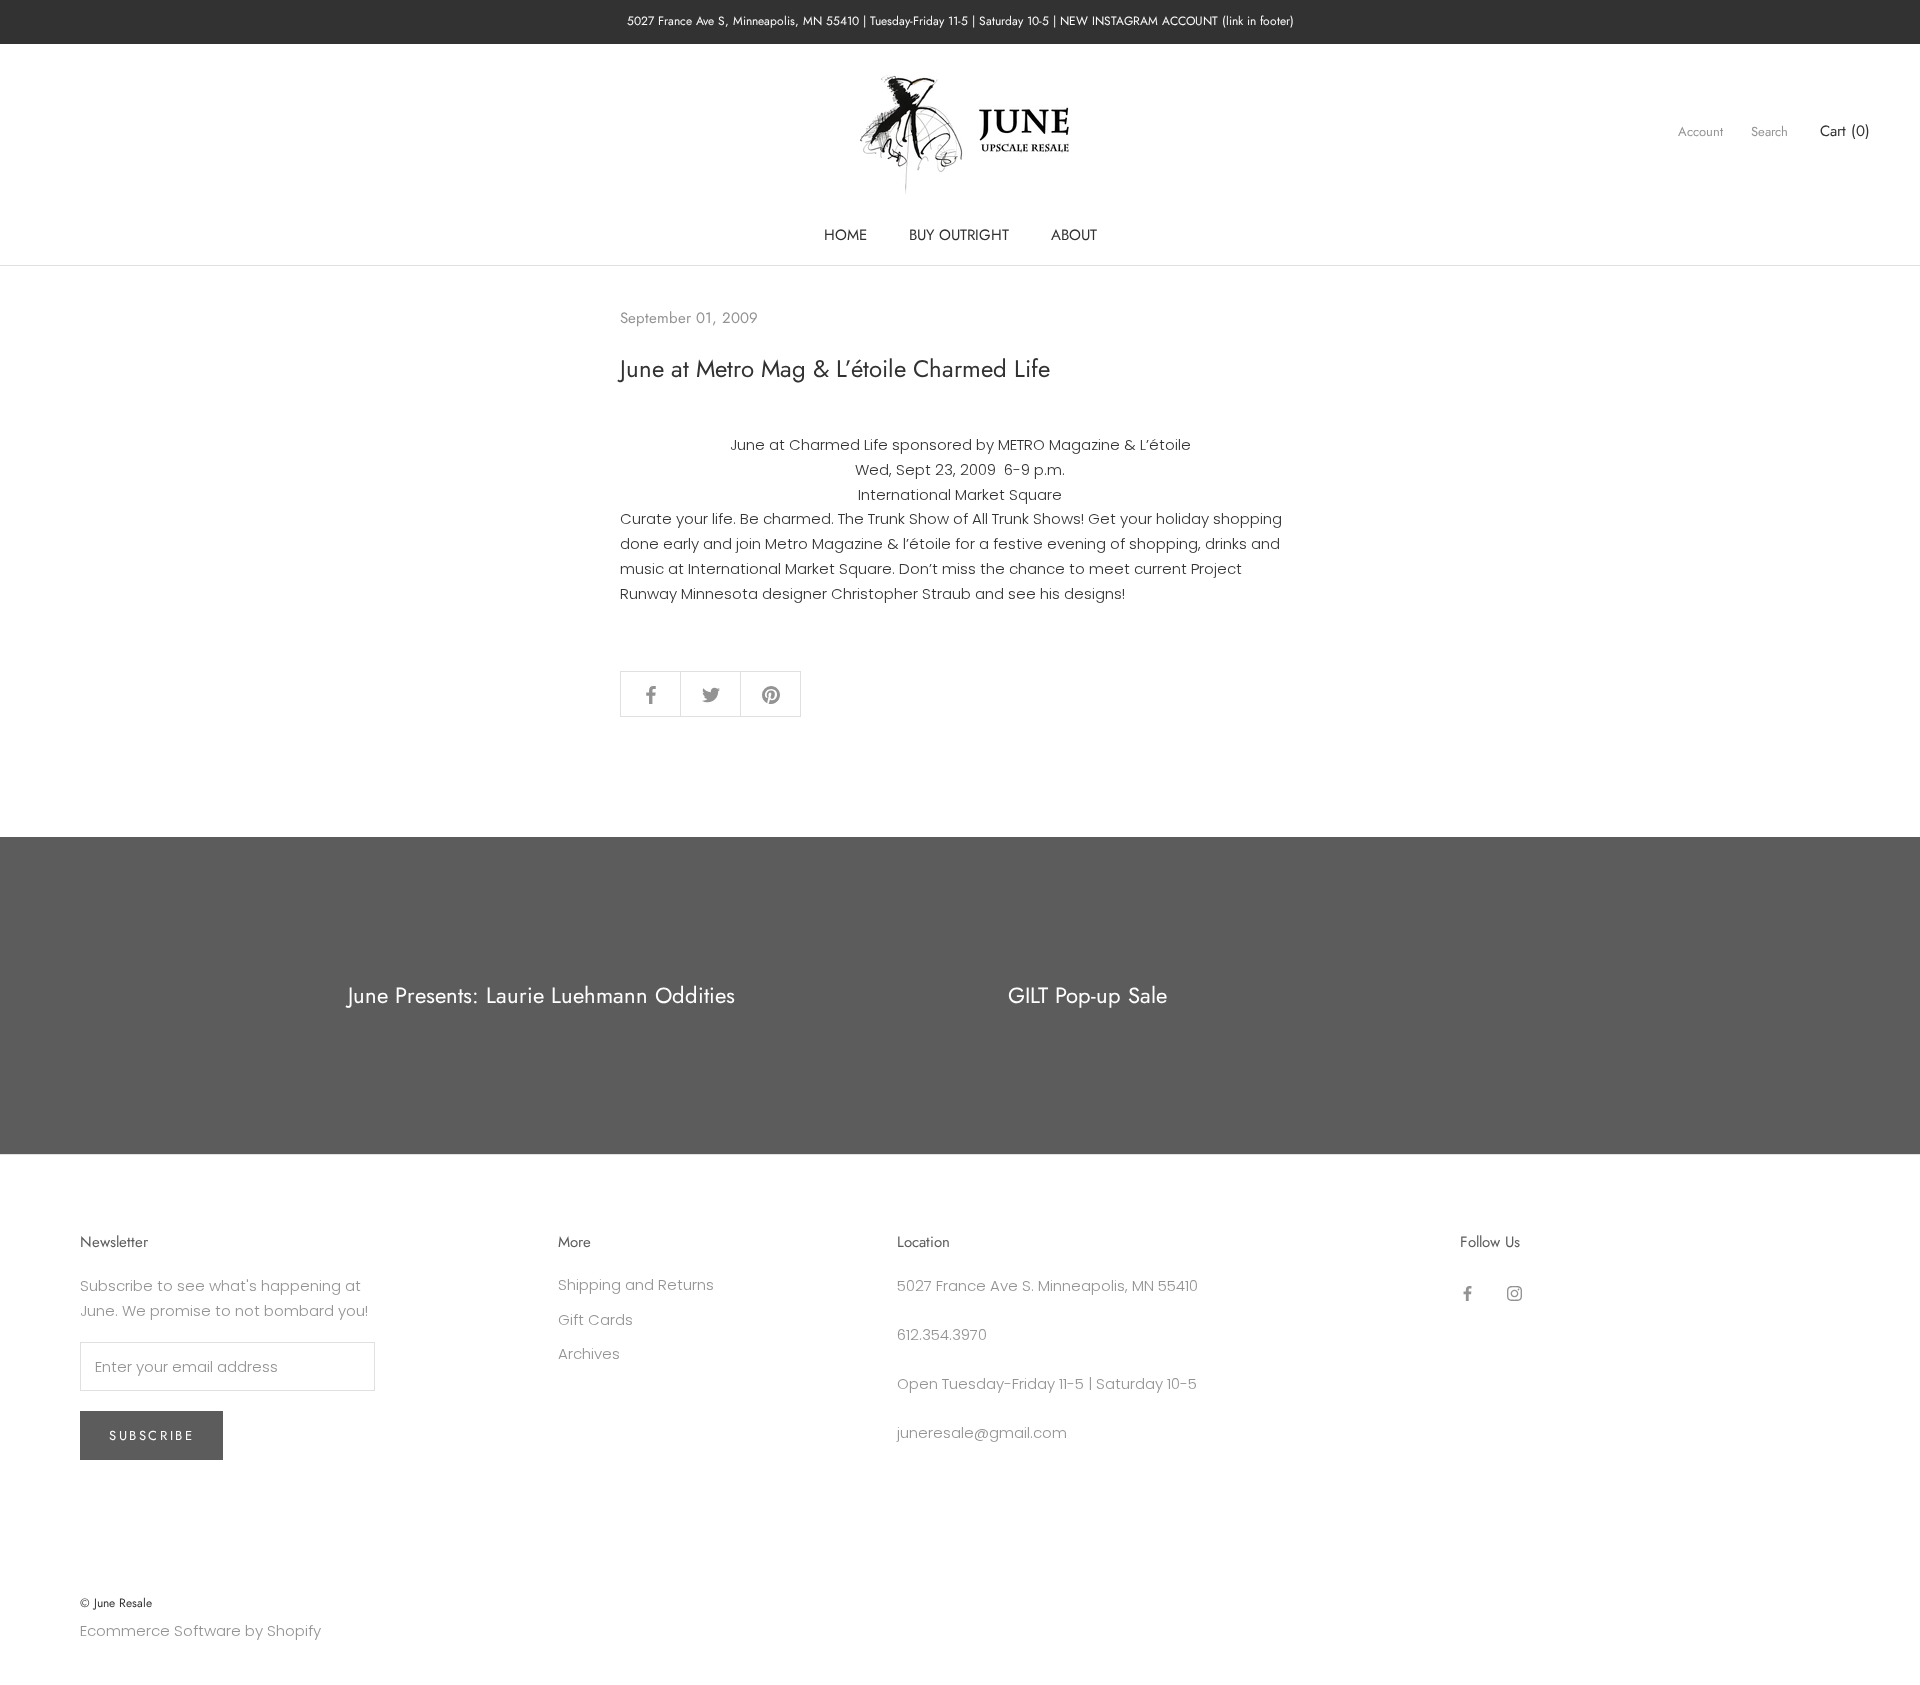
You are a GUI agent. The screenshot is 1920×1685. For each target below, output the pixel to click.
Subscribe (151, 1435)
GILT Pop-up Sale (1087, 995)
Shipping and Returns (636, 1284)
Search (1769, 131)
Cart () (1845, 131)
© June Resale (116, 1603)
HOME (845, 235)
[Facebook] (1467, 1292)
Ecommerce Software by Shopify (200, 1630)
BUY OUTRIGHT (959, 235)
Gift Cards (595, 1319)
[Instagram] (1514, 1292)
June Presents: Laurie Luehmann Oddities (541, 995)
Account (1700, 131)
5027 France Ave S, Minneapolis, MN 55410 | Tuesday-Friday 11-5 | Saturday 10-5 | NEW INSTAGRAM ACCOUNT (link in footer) (960, 21)
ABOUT (1074, 235)
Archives (589, 1353)
